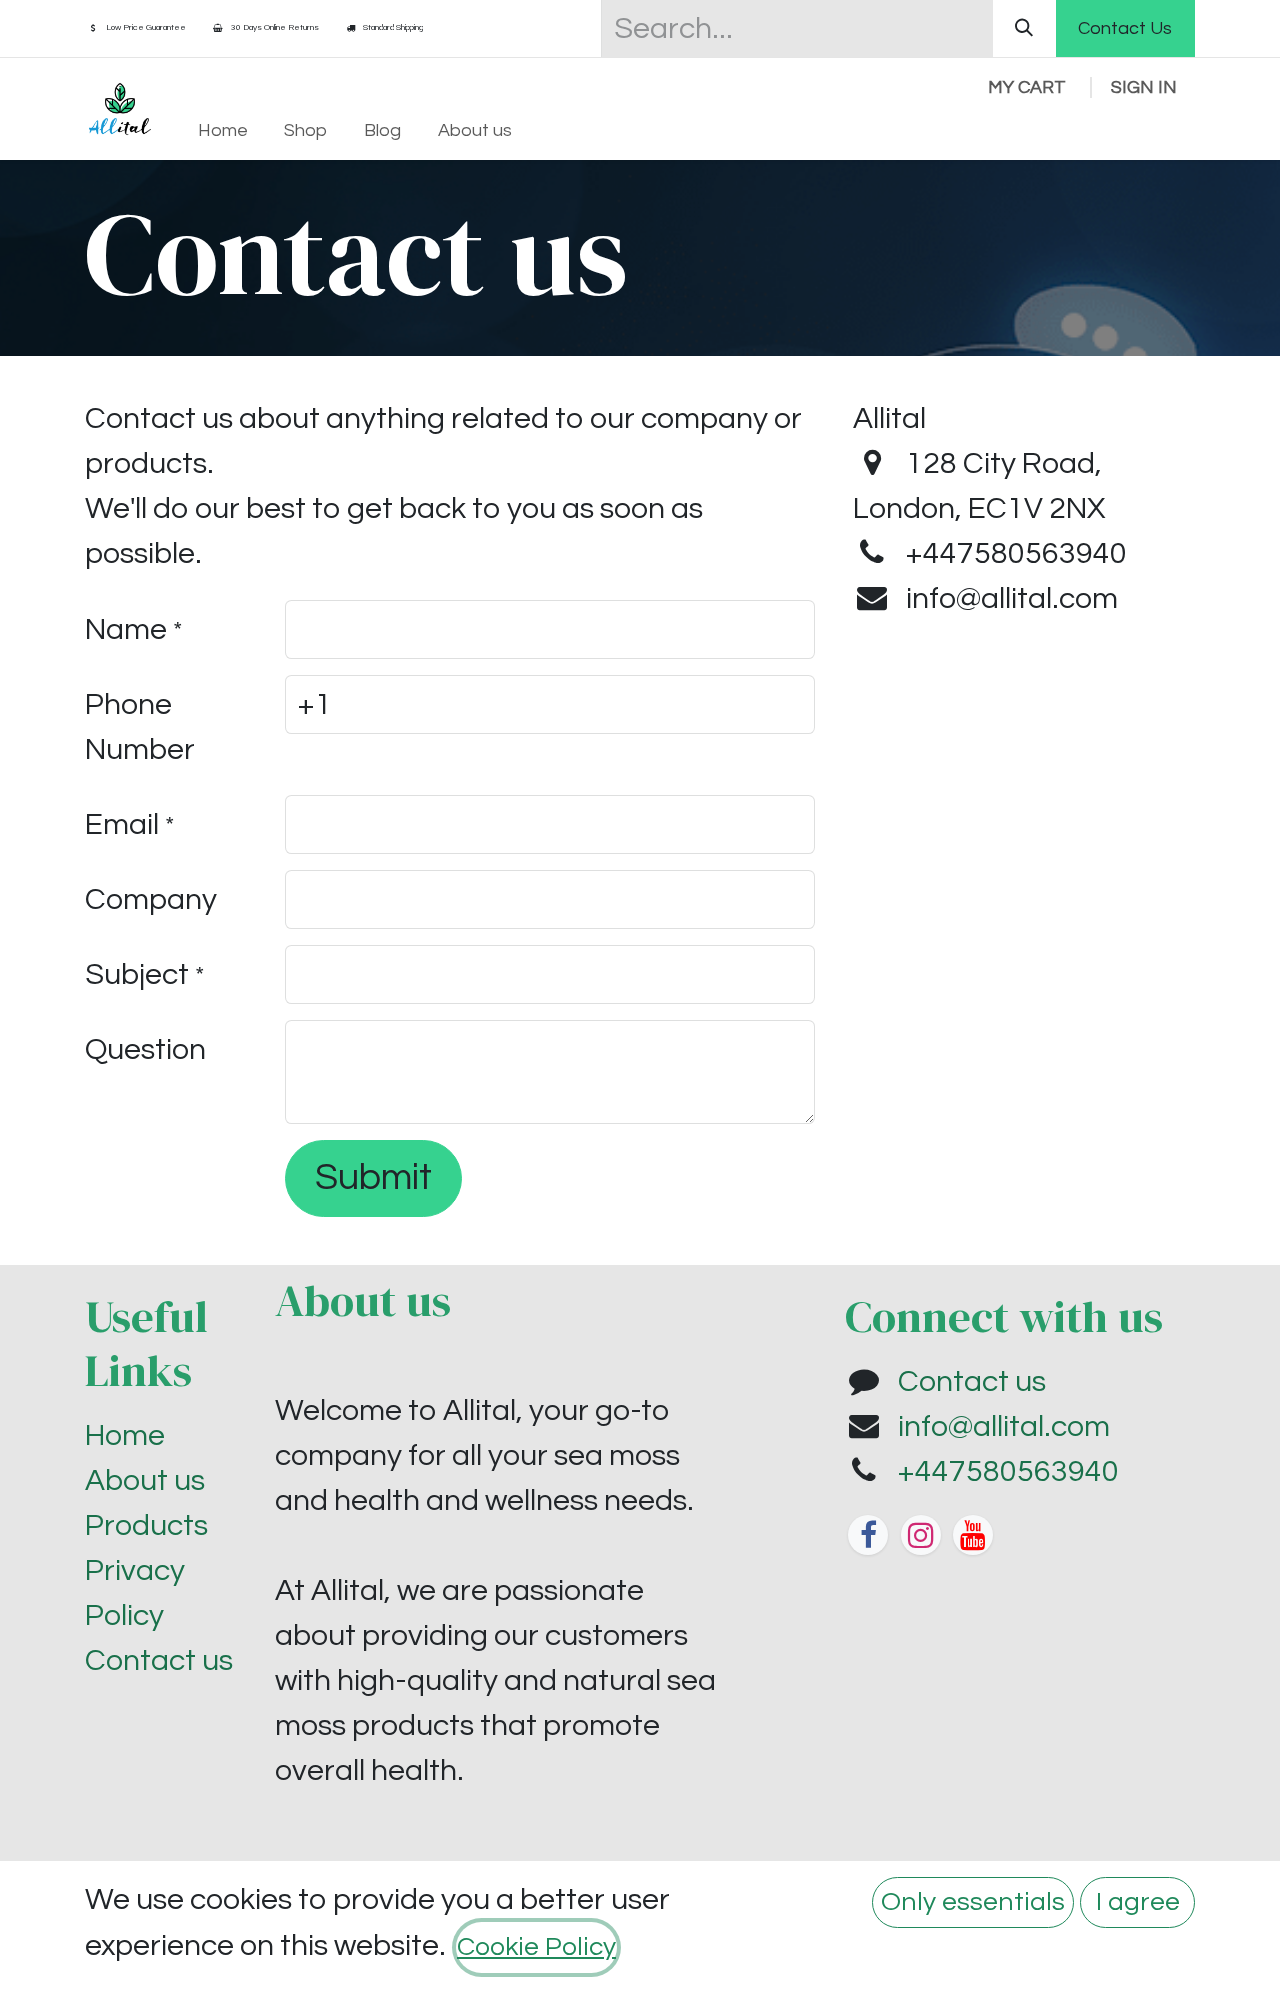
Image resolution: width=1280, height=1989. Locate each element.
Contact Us (1125, 28)
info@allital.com (1004, 1426)
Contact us (159, 1660)
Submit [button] (373, 1177)
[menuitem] (222, 130)
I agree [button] (1138, 1902)
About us (145, 1480)
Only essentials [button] (973, 1902)
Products (146, 1525)
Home (125, 1435)
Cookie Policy (536, 1947)
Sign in (1144, 87)
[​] (868, 1535)
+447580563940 (1008, 1471)
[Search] (1024, 28)
